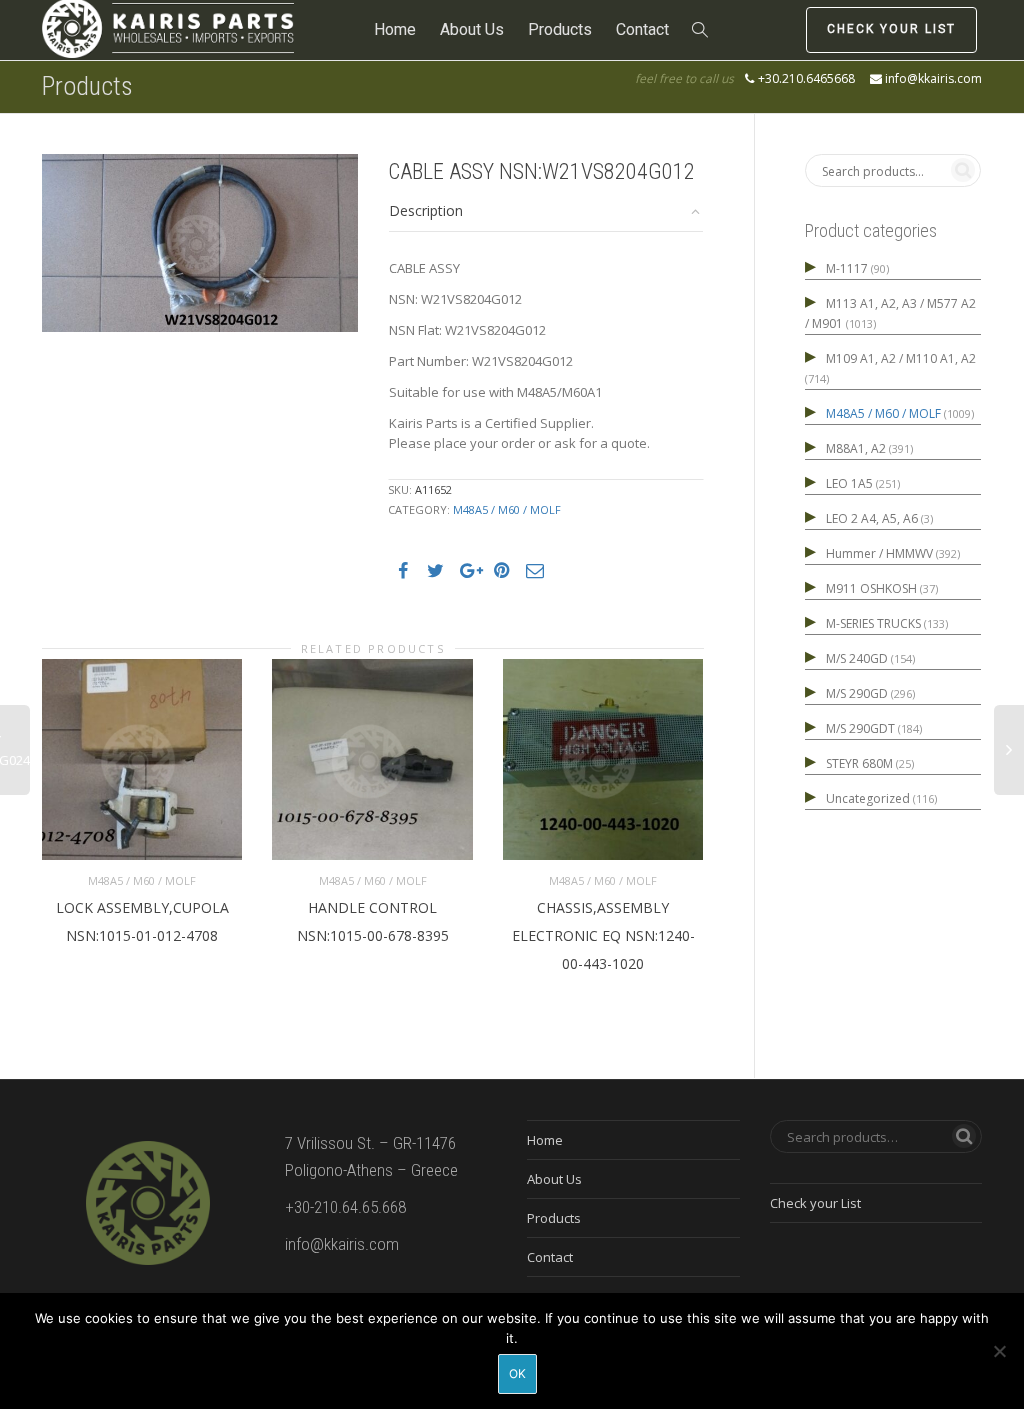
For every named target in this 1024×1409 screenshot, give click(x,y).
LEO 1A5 (849, 483)
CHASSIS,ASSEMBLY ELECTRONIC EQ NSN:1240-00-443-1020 (603, 935)
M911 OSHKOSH (871, 588)
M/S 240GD (857, 658)
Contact (642, 29)
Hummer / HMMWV (879, 553)
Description (426, 210)
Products (560, 29)
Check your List (891, 29)
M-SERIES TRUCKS (873, 623)
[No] (999, 1351)
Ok (517, 1373)
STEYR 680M (859, 763)
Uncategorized (868, 798)
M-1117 (847, 268)
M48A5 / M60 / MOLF (507, 509)
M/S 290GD (857, 693)
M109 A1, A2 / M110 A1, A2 (901, 358)
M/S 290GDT (860, 728)
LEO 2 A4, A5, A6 (872, 518)
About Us (472, 29)
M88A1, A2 (856, 448)
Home (395, 29)
